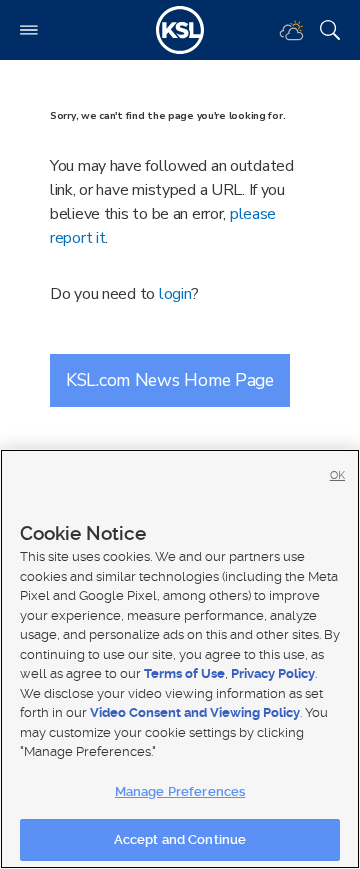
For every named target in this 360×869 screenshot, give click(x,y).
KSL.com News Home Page (170, 380)
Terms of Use (184, 673)
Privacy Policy (273, 673)
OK (337, 475)
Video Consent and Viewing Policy (195, 712)
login (175, 294)
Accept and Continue (180, 839)
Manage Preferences (180, 791)
